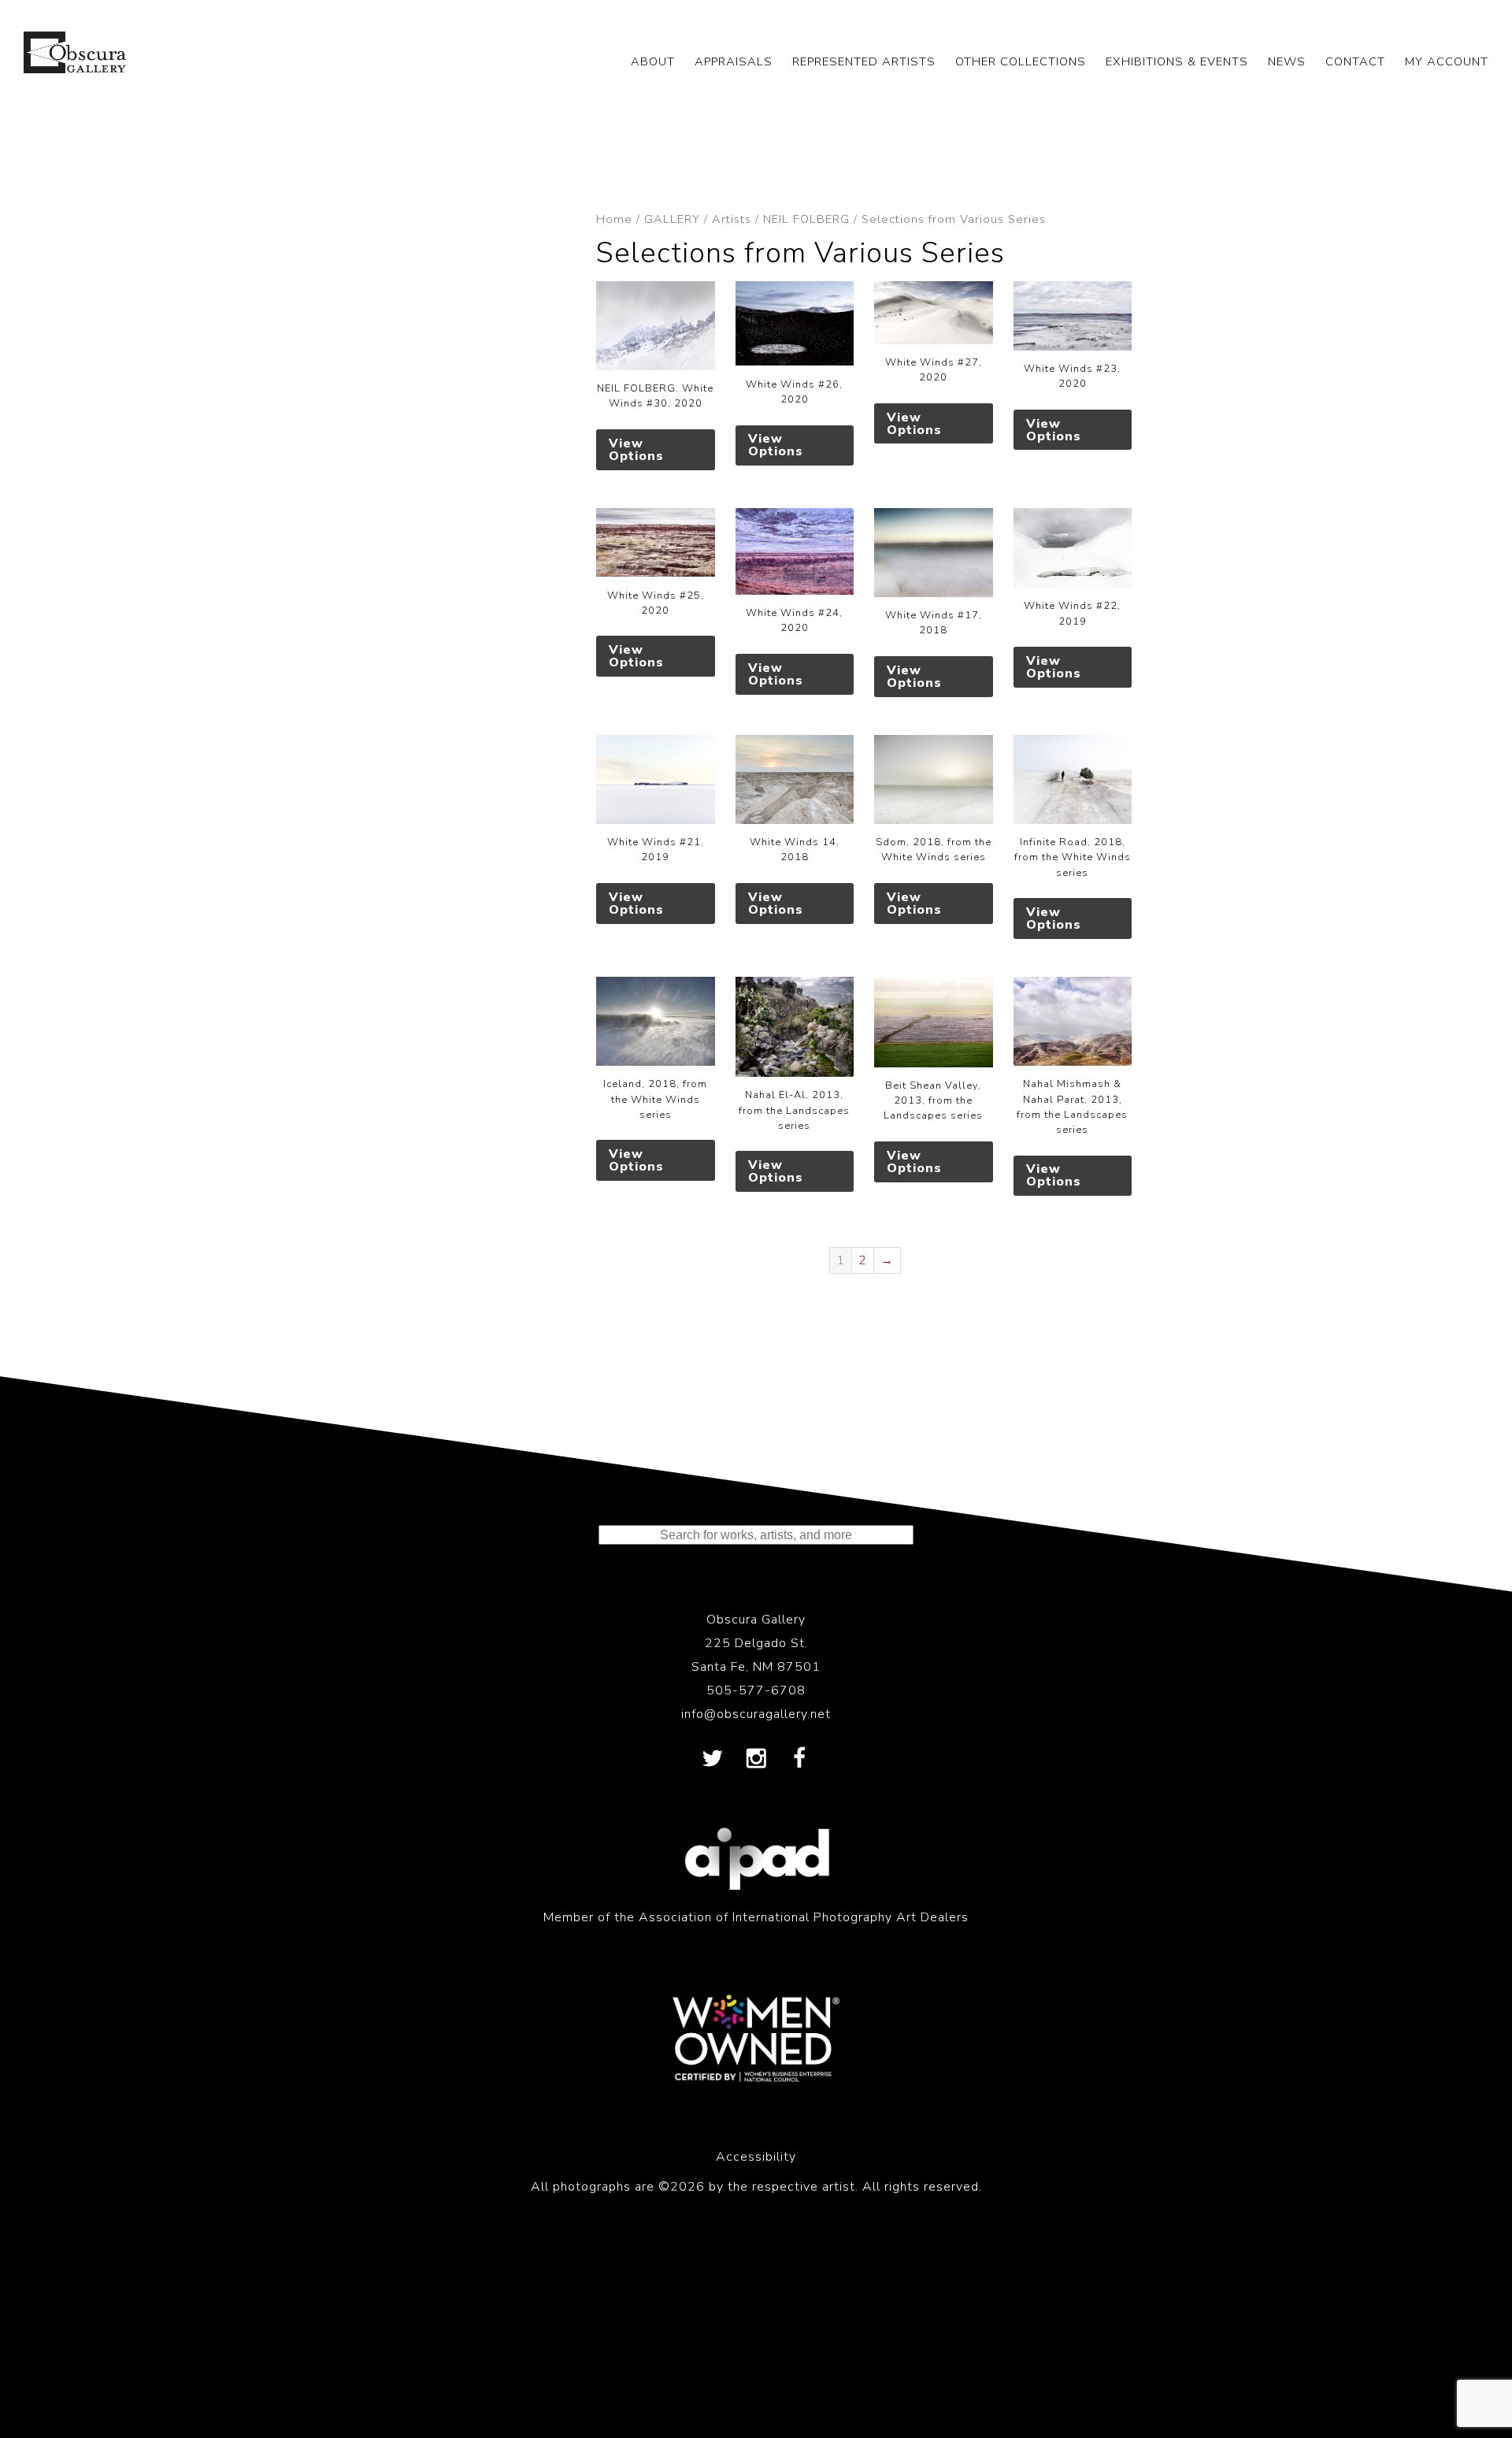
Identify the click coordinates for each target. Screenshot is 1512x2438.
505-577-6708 (756, 1690)
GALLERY (672, 219)
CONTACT (1355, 61)
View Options (636, 450)
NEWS (1287, 61)
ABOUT (653, 61)
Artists (732, 219)
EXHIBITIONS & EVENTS (1177, 61)
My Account (1447, 61)
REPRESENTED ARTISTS (864, 61)
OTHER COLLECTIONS (1021, 61)
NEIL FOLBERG (806, 219)
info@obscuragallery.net (756, 1714)
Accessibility (756, 2157)
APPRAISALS (734, 61)
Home (614, 219)
